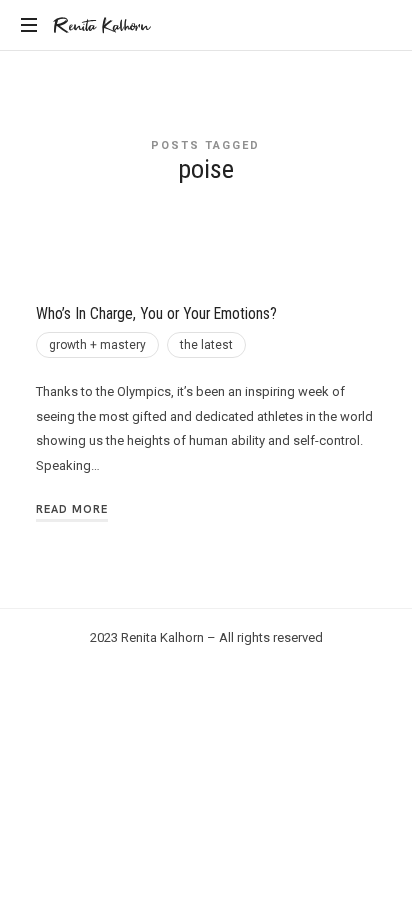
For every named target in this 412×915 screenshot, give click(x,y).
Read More (72, 509)
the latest (206, 345)
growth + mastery (97, 345)
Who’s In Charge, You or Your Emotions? (156, 314)
